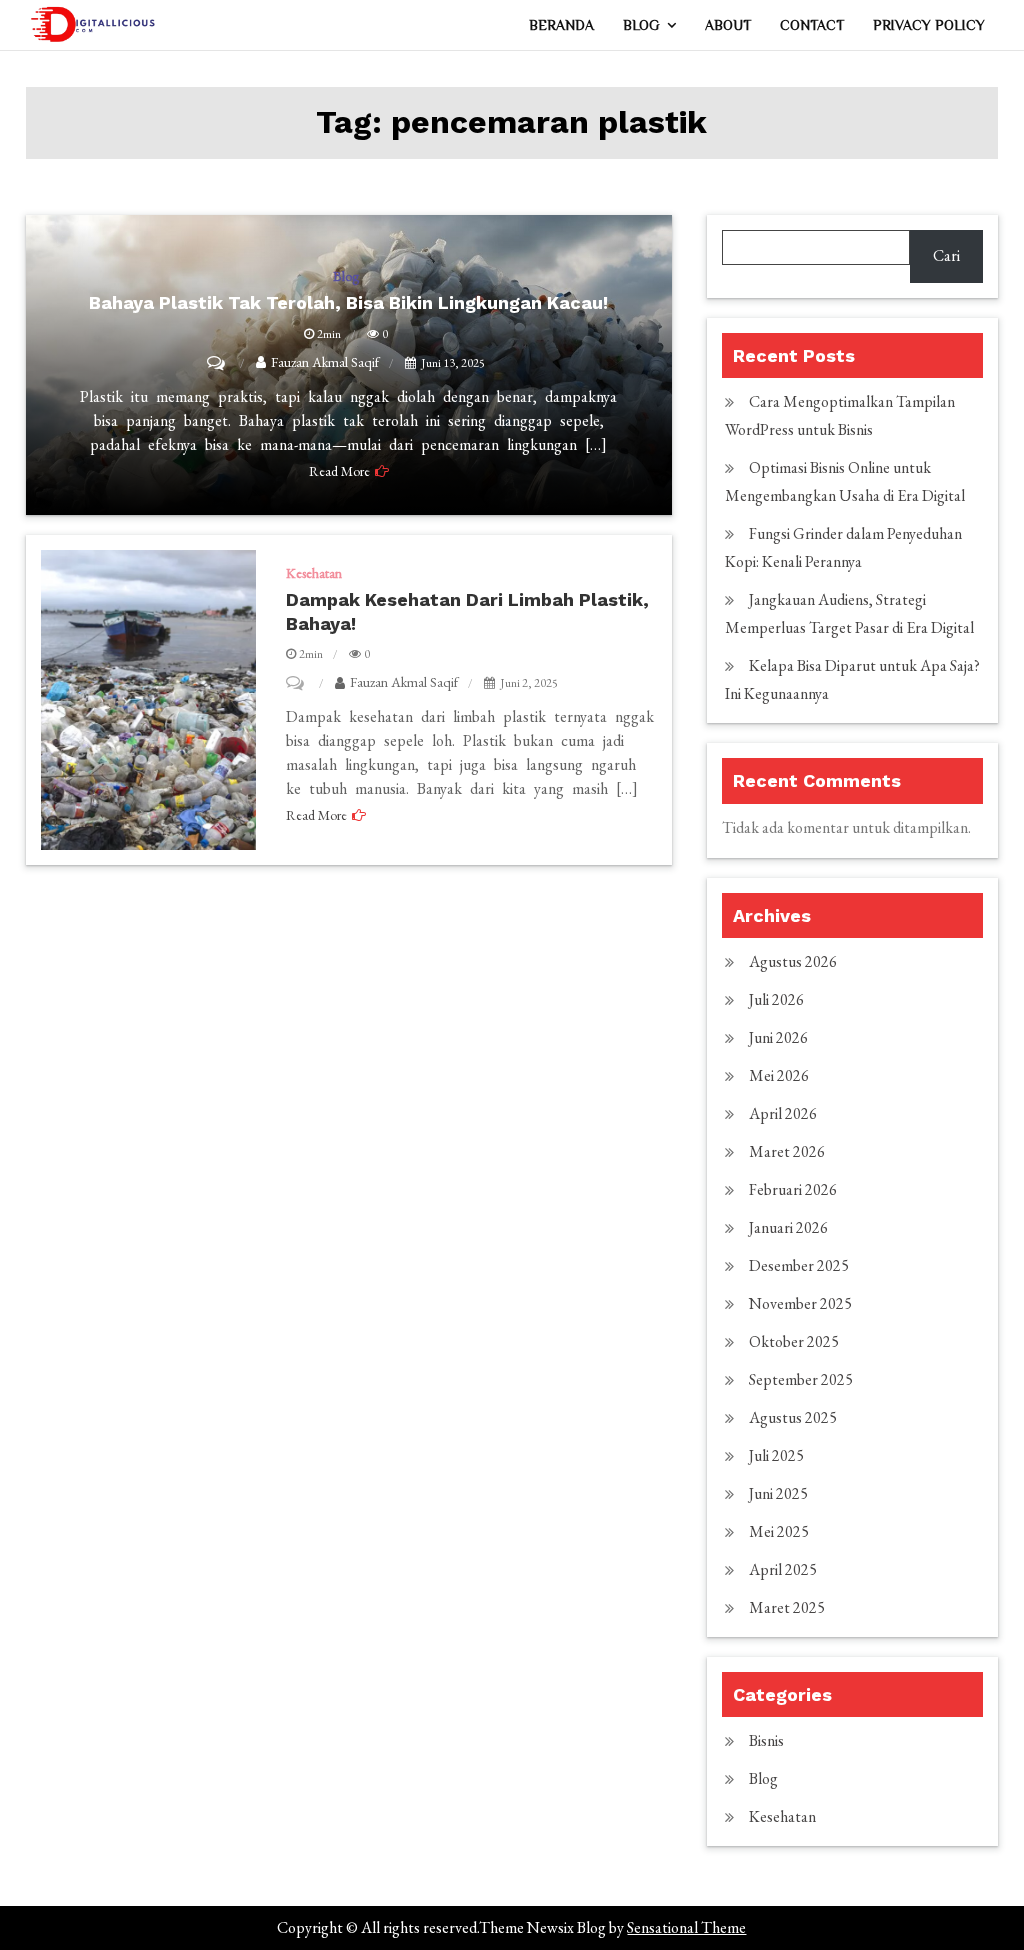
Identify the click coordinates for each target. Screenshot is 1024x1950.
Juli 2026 (776, 999)
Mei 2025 (779, 1531)
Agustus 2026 (793, 961)
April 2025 (783, 1569)
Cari (946, 255)
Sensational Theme (686, 1927)
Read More (316, 815)
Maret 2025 (787, 1607)
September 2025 (801, 1379)
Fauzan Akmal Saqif (404, 682)
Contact (812, 25)
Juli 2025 (776, 1455)
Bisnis (766, 1740)
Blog (641, 25)
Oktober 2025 (794, 1341)
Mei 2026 (779, 1075)
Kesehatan (314, 573)
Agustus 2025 (793, 1417)
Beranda (561, 25)
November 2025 (800, 1303)
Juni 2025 (778, 1493)
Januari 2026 (788, 1227)
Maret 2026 (787, 1151)
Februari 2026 (793, 1189)
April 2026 (783, 1113)
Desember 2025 (799, 1265)
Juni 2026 (778, 1037)
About (728, 25)
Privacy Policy (929, 25)
